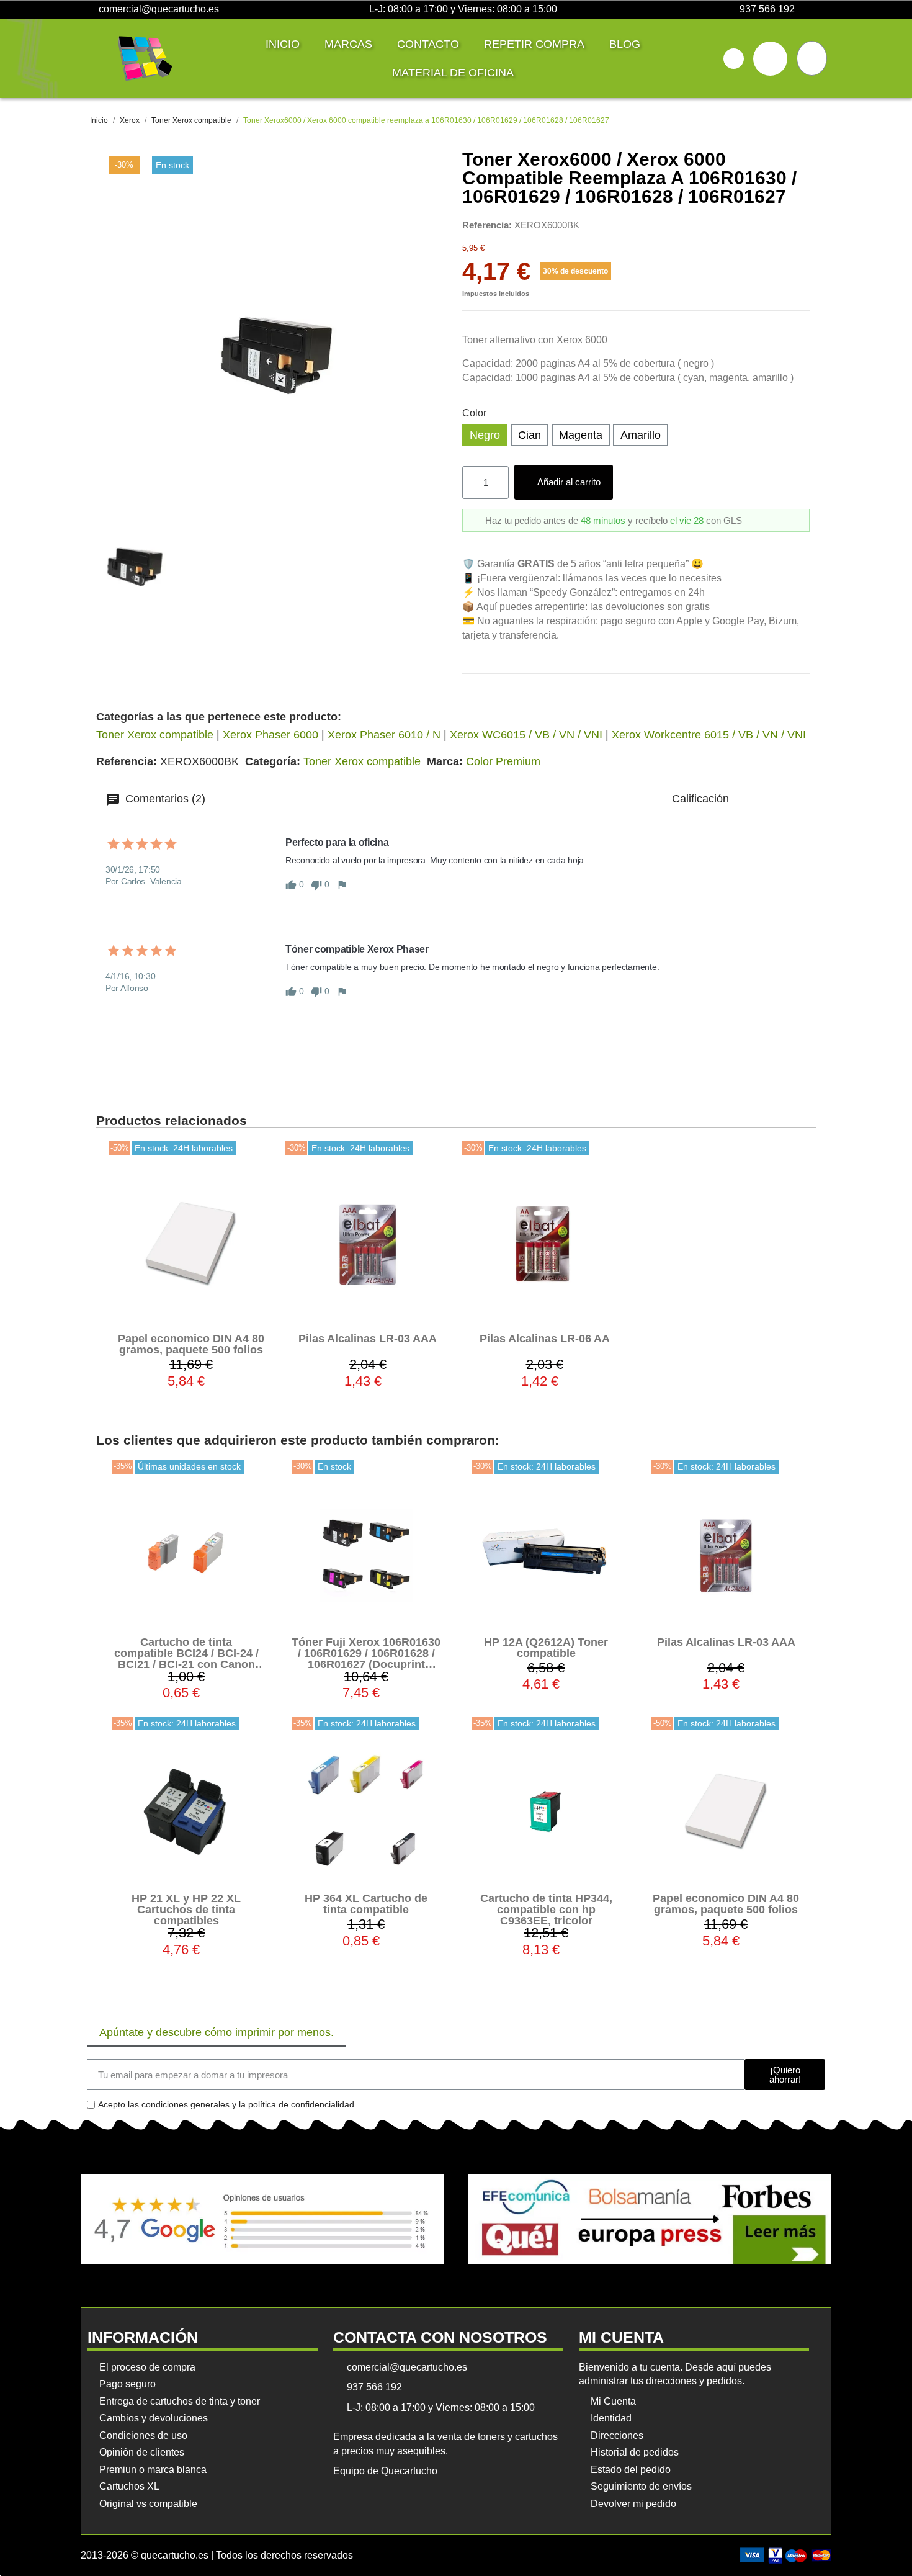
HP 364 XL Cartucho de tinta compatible (366, 1904)
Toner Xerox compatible (155, 735)
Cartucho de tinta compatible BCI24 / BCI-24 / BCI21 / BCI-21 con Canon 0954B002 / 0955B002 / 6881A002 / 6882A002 (186, 1664)
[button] (734, 59)
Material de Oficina (453, 73)
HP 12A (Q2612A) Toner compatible (546, 1648)
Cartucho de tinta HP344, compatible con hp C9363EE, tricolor (546, 1910)
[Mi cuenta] (770, 59)
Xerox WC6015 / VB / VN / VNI (526, 735)
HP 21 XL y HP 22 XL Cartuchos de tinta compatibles (186, 1910)
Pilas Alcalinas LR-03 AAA (368, 1339)
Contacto (428, 44)
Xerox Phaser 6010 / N (384, 735)
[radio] (485, 435)
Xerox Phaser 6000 (270, 735)
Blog (625, 44)
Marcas (348, 44)
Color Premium (503, 761)
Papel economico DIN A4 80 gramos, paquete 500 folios (191, 1344)
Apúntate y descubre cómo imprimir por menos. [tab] (217, 2032)
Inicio (283, 44)
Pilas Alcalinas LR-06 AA (545, 1339)
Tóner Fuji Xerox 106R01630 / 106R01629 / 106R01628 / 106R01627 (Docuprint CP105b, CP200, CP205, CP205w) (366, 1664)
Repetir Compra (534, 44)
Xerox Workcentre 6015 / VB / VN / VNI (709, 735)
